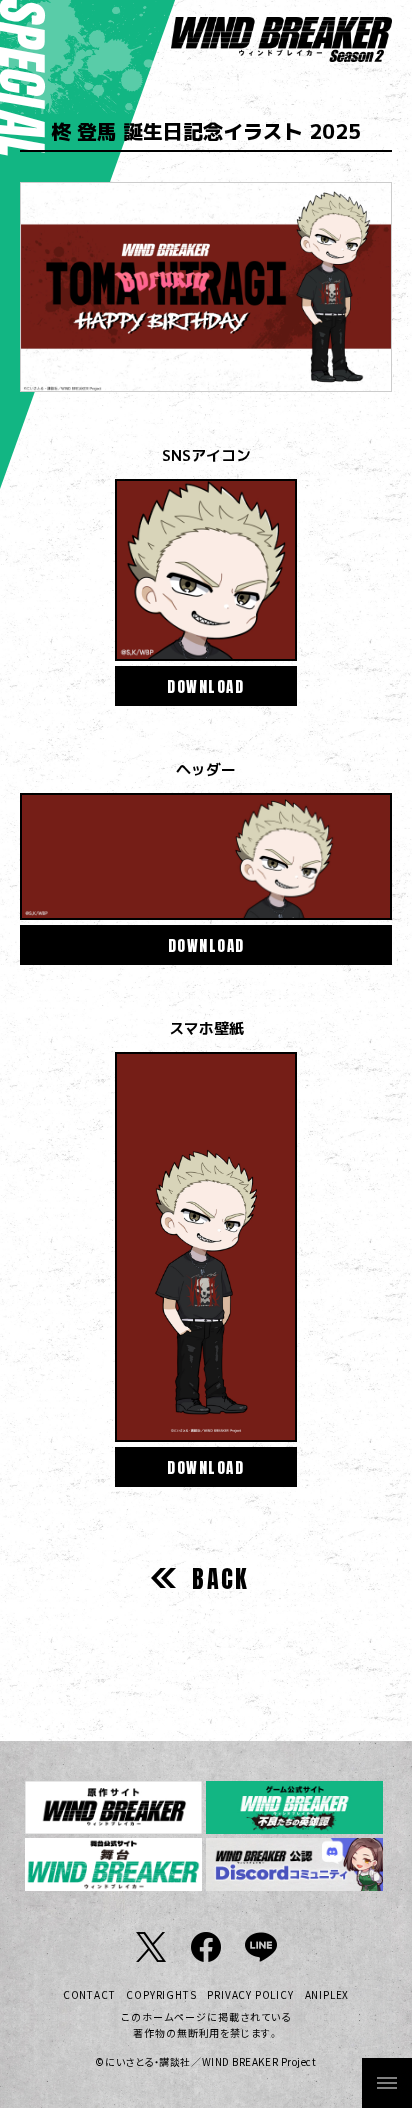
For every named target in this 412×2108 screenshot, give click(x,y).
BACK (221, 1579)
